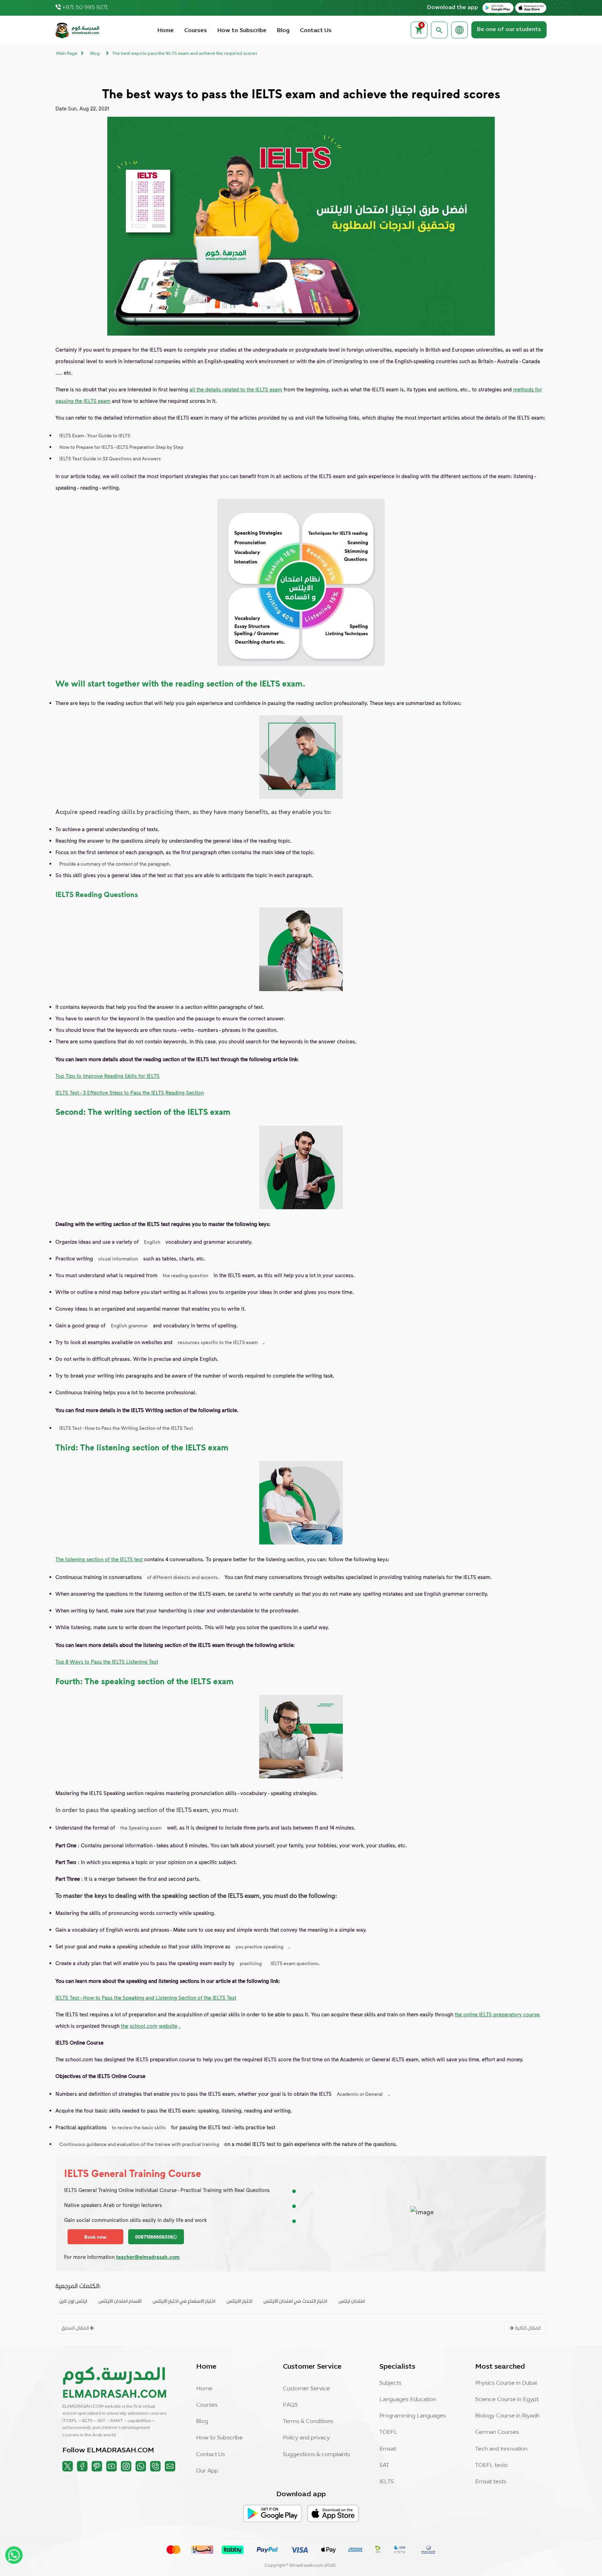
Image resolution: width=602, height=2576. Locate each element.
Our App (207, 2471)
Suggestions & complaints (317, 2455)
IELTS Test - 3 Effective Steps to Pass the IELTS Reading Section (130, 1092)
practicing (251, 1963)
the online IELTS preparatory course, (498, 2014)
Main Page (67, 54)
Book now (95, 2237)
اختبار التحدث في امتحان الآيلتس (295, 2301)
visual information (118, 1259)
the (125, 2026)
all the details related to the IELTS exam (236, 389)
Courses (196, 31)
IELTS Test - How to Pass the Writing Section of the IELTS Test (126, 1428)
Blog (283, 31)
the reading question (186, 1275)
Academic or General (360, 2094)
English (152, 1242)
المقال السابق (76, 2328)
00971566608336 (154, 2237)
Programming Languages (413, 2416)
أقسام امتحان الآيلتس (120, 2301)
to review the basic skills (139, 2127)
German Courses (497, 2432)
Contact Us (316, 31)
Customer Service (306, 2389)
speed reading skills (107, 811)
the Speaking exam (141, 1828)
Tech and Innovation (501, 2449)
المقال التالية (527, 2328)
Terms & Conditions (308, 2422)
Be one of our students (509, 30)
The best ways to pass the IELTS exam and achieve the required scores (185, 54)
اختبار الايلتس (239, 2301)
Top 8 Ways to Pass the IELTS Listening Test (107, 1662)
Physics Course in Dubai (506, 2383)
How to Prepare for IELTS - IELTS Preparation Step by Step (121, 447)
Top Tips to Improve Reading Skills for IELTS (107, 1076)
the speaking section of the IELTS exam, (155, 1810)
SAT (384, 2466)
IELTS (387, 2482)
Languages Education (408, 2400)
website (168, 2026)
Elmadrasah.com (306, 2566)
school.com (144, 2026)
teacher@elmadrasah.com (148, 2257)
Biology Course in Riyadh (507, 2416)
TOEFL (388, 2432)
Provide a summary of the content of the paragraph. (115, 864)
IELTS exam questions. (295, 1963)
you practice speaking (259, 1946)
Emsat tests (491, 2482)
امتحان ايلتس (352, 2301)
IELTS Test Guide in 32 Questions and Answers (110, 458)
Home (166, 31)
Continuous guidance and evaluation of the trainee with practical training (139, 2144)
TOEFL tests (492, 2466)
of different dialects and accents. (183, 1577)
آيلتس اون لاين (73, 2301)
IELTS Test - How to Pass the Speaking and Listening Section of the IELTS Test (146, 1998)
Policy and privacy (306, 2438)
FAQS (290, 2405)
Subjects (391, 2383)
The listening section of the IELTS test (99, 1559)
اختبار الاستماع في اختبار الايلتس (184, 2301)
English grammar (129, 1325)
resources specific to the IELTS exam (218, 1342)
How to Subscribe (242, 31)
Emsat (388, 2449)
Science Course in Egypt (507, 2400)
